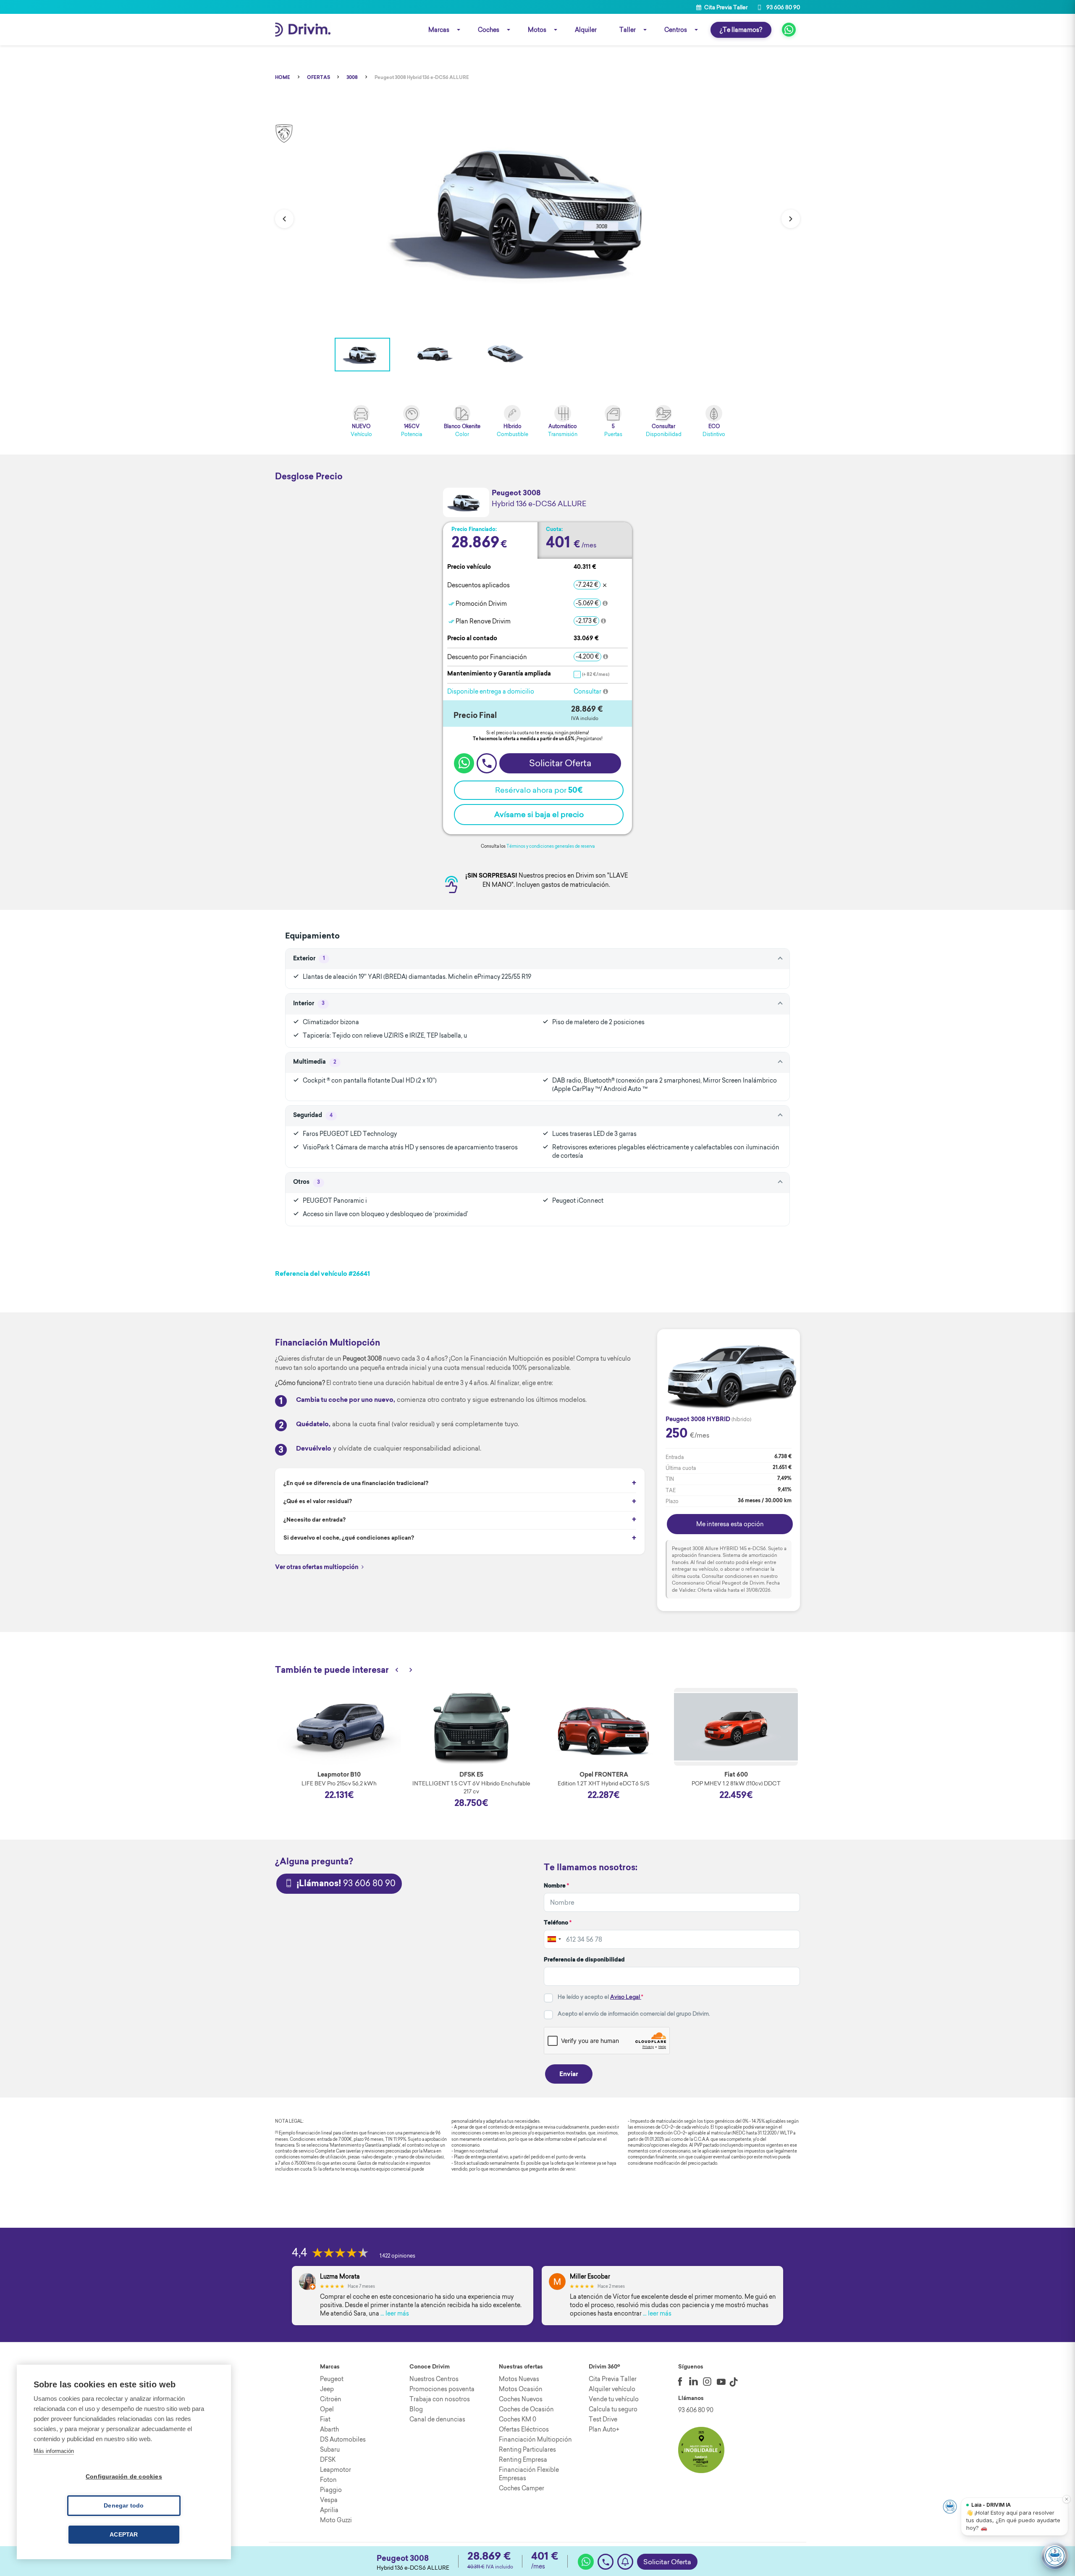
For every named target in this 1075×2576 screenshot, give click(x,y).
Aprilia (329, 2510)
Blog (416, 2409)
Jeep (327, 2389)
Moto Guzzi (336, 2520)
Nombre (556, 1886)
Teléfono (558, 1923)
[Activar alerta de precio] (625, 2562)
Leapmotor (336, 2470)
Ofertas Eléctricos (524, 2429)
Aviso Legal (626, 1997)
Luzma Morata (340, 2277)
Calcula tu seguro (613, 2409)
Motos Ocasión (521, 2389)
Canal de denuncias (437, 2419)
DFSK (328, 2460)
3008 (352, 78)
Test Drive (603, 2419)
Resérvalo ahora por (539, 790)
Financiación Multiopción (535, 2439)
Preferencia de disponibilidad (584, 1960)
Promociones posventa (442, 2389)
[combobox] (554, 1940)
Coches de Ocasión (526, 2409)
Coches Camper (522, 2488)
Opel (327, 2409)
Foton (328, 2480)
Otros (307, 1183)
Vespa (329, 2500)
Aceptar (124, 2535)
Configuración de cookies (124, 2477)
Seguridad (313, 1116)
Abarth (329, 2429)
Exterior (309, 959)
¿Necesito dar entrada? (315, 1520)
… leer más (395, 2313)
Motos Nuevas (519, 2379)
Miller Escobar (590, 2277)
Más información (54, 2451)
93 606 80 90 (783, 7)
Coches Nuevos (521, 2399)
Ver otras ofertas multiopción (317, 1568)
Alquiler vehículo (612, 2389)
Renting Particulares (527, 2450)
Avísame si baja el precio (539, 814)
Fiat (325, 2419)
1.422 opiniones (397, 2256)
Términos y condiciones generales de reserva (551, 846)
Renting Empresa (523, 2460)
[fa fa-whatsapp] (789, 30)
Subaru (330, 2450)
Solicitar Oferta (667, 2562)
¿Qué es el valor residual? (318, 1502)
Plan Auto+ (604, 2429)
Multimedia (315, 1062)
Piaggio (331, 2490)
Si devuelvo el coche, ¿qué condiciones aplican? (349, 1538)
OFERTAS (319, 78)
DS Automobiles (343, 2439)
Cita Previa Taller (725, 7)
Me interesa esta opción (730, 1524)
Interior (309, 1004)
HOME (283, 78)
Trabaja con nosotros (440, 2399)
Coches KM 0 (518, 2419)
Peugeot (332, 2379)
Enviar (569, 2075)
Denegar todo (124, 2506)
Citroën (331, 2399)
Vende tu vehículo (614, 2399)
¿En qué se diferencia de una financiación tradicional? (356, 1484)
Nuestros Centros (434, 2379)
